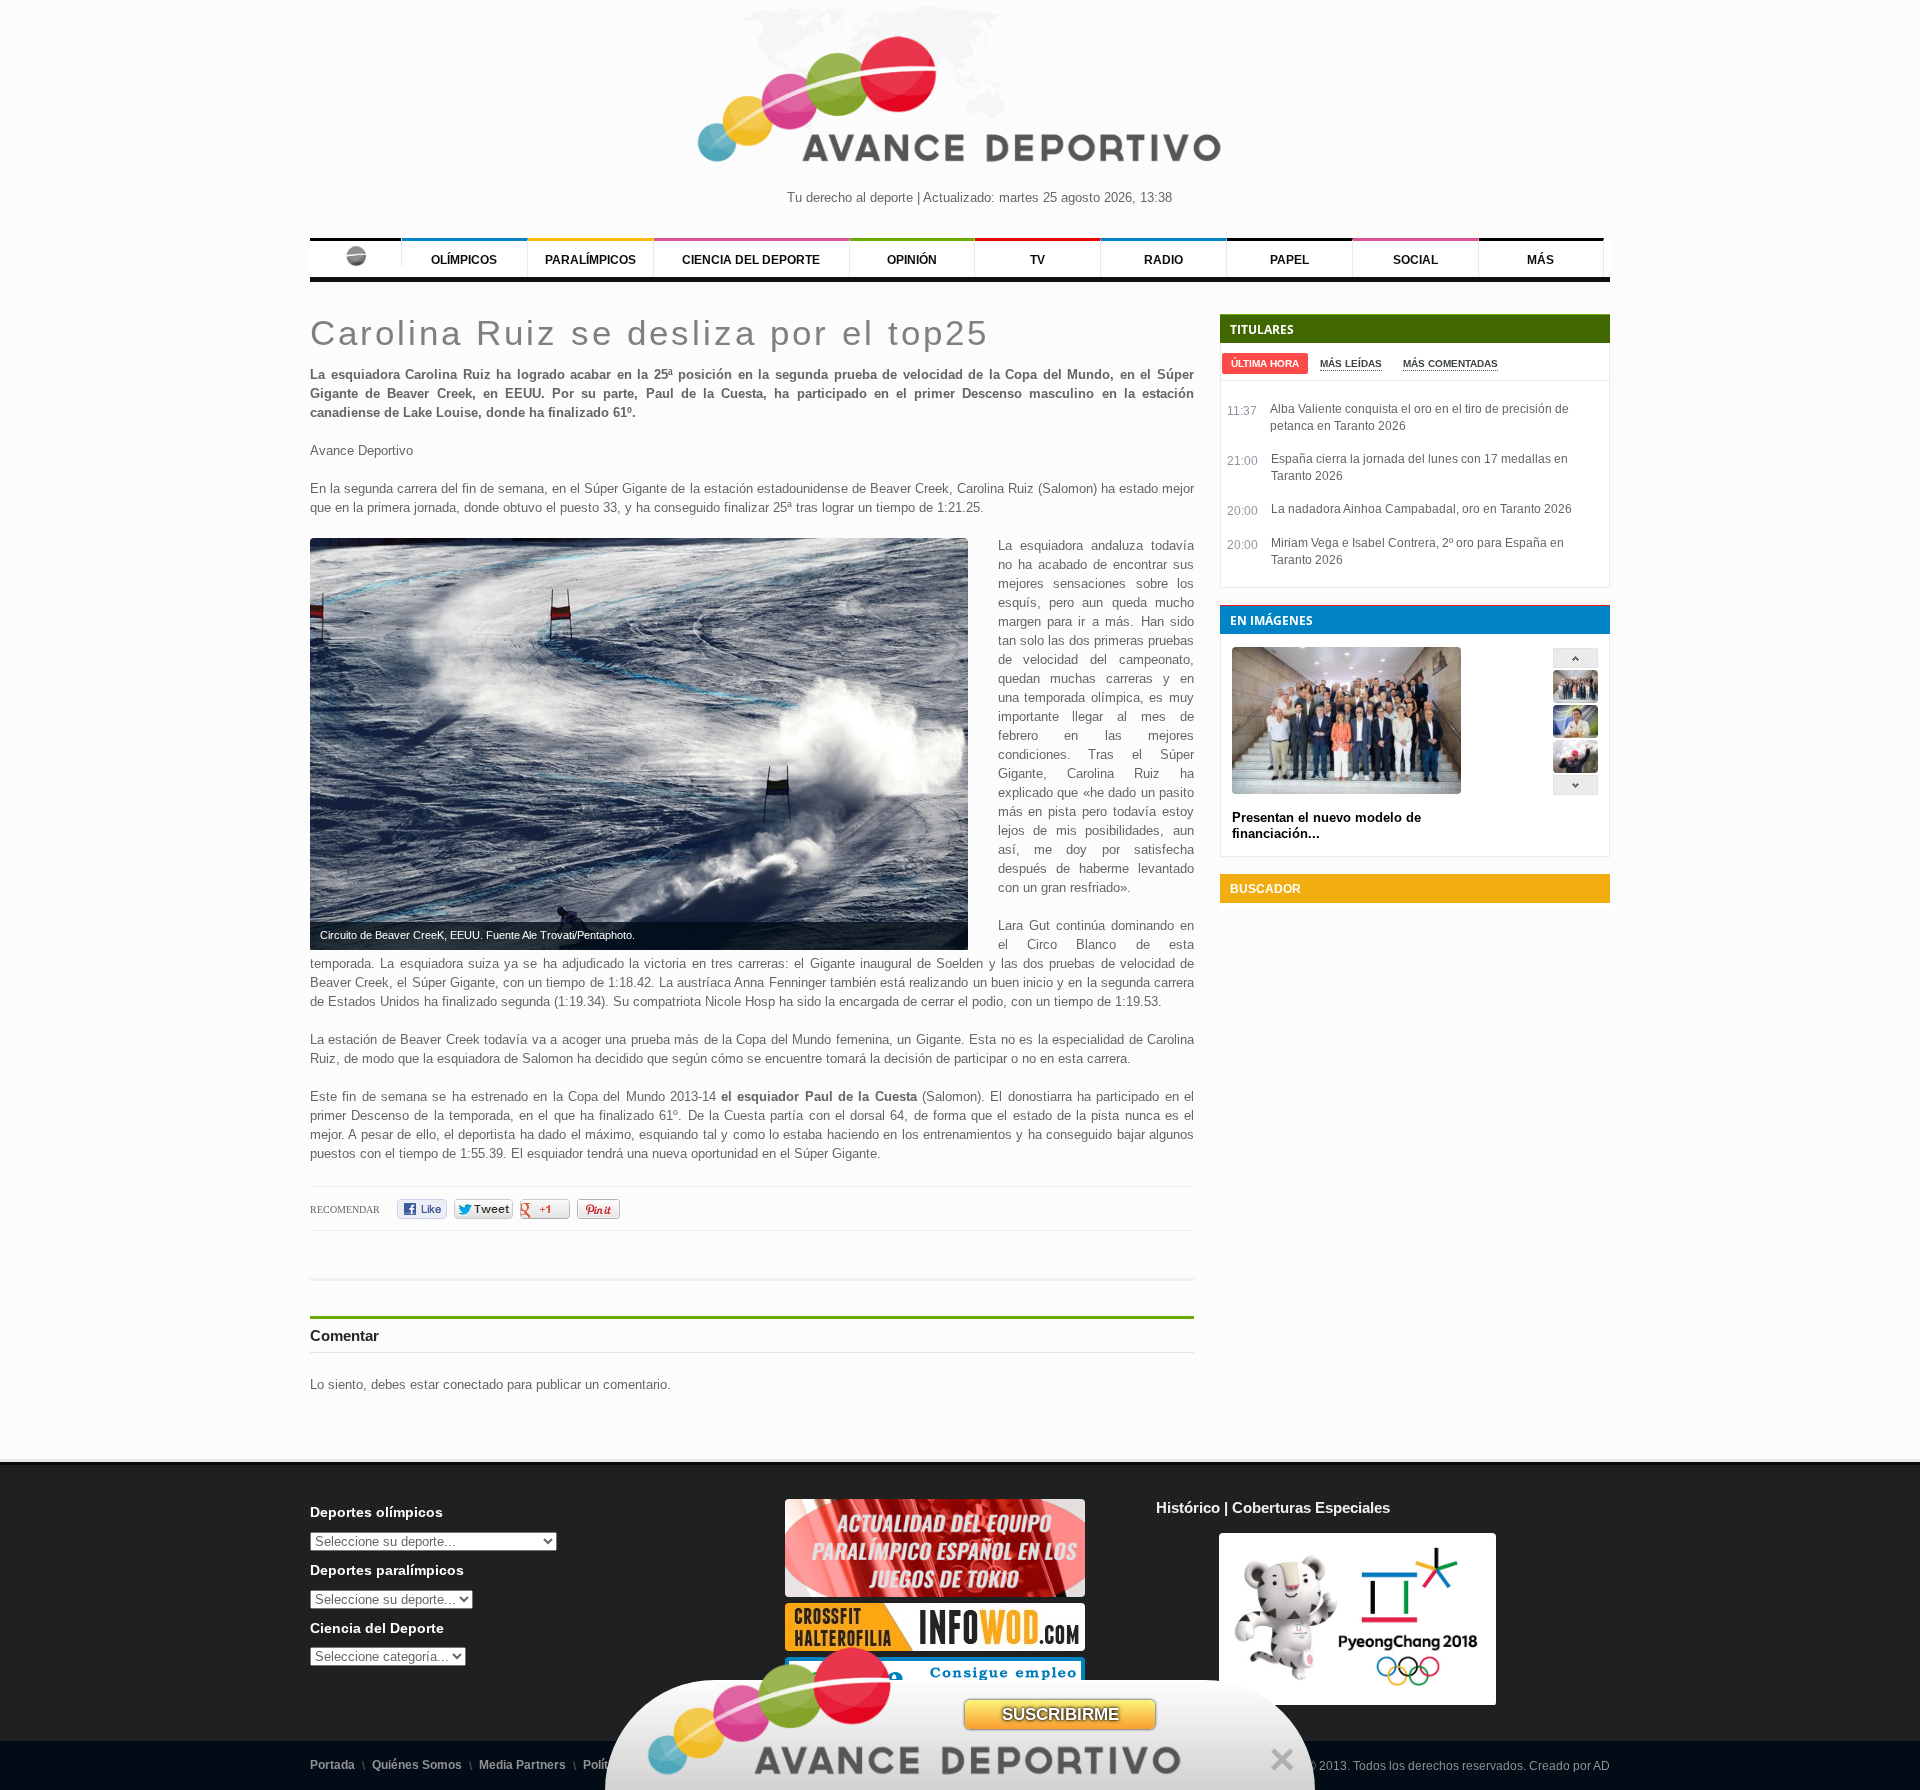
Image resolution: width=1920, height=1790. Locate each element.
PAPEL (1289, 260)
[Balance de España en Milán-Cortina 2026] (1575, 733)
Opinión (912, 260)
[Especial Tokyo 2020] (935, 1592)
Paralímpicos (590, 260)
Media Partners (522, 1765)
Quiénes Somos (417, 1765)
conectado (473, 1384)
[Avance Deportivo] (960, 105)
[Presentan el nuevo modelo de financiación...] (1575, 698)
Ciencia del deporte (751, 260)
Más (1540, 260)
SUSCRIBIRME (1060, 1714)
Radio (1163, 260)
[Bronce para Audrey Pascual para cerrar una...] (1575, 768)
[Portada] (355, 252)
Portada (332, 1765)
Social (1415, 260)
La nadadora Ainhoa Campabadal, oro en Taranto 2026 (1421, 509)
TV (1037, 260)
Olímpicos (464, 260)
